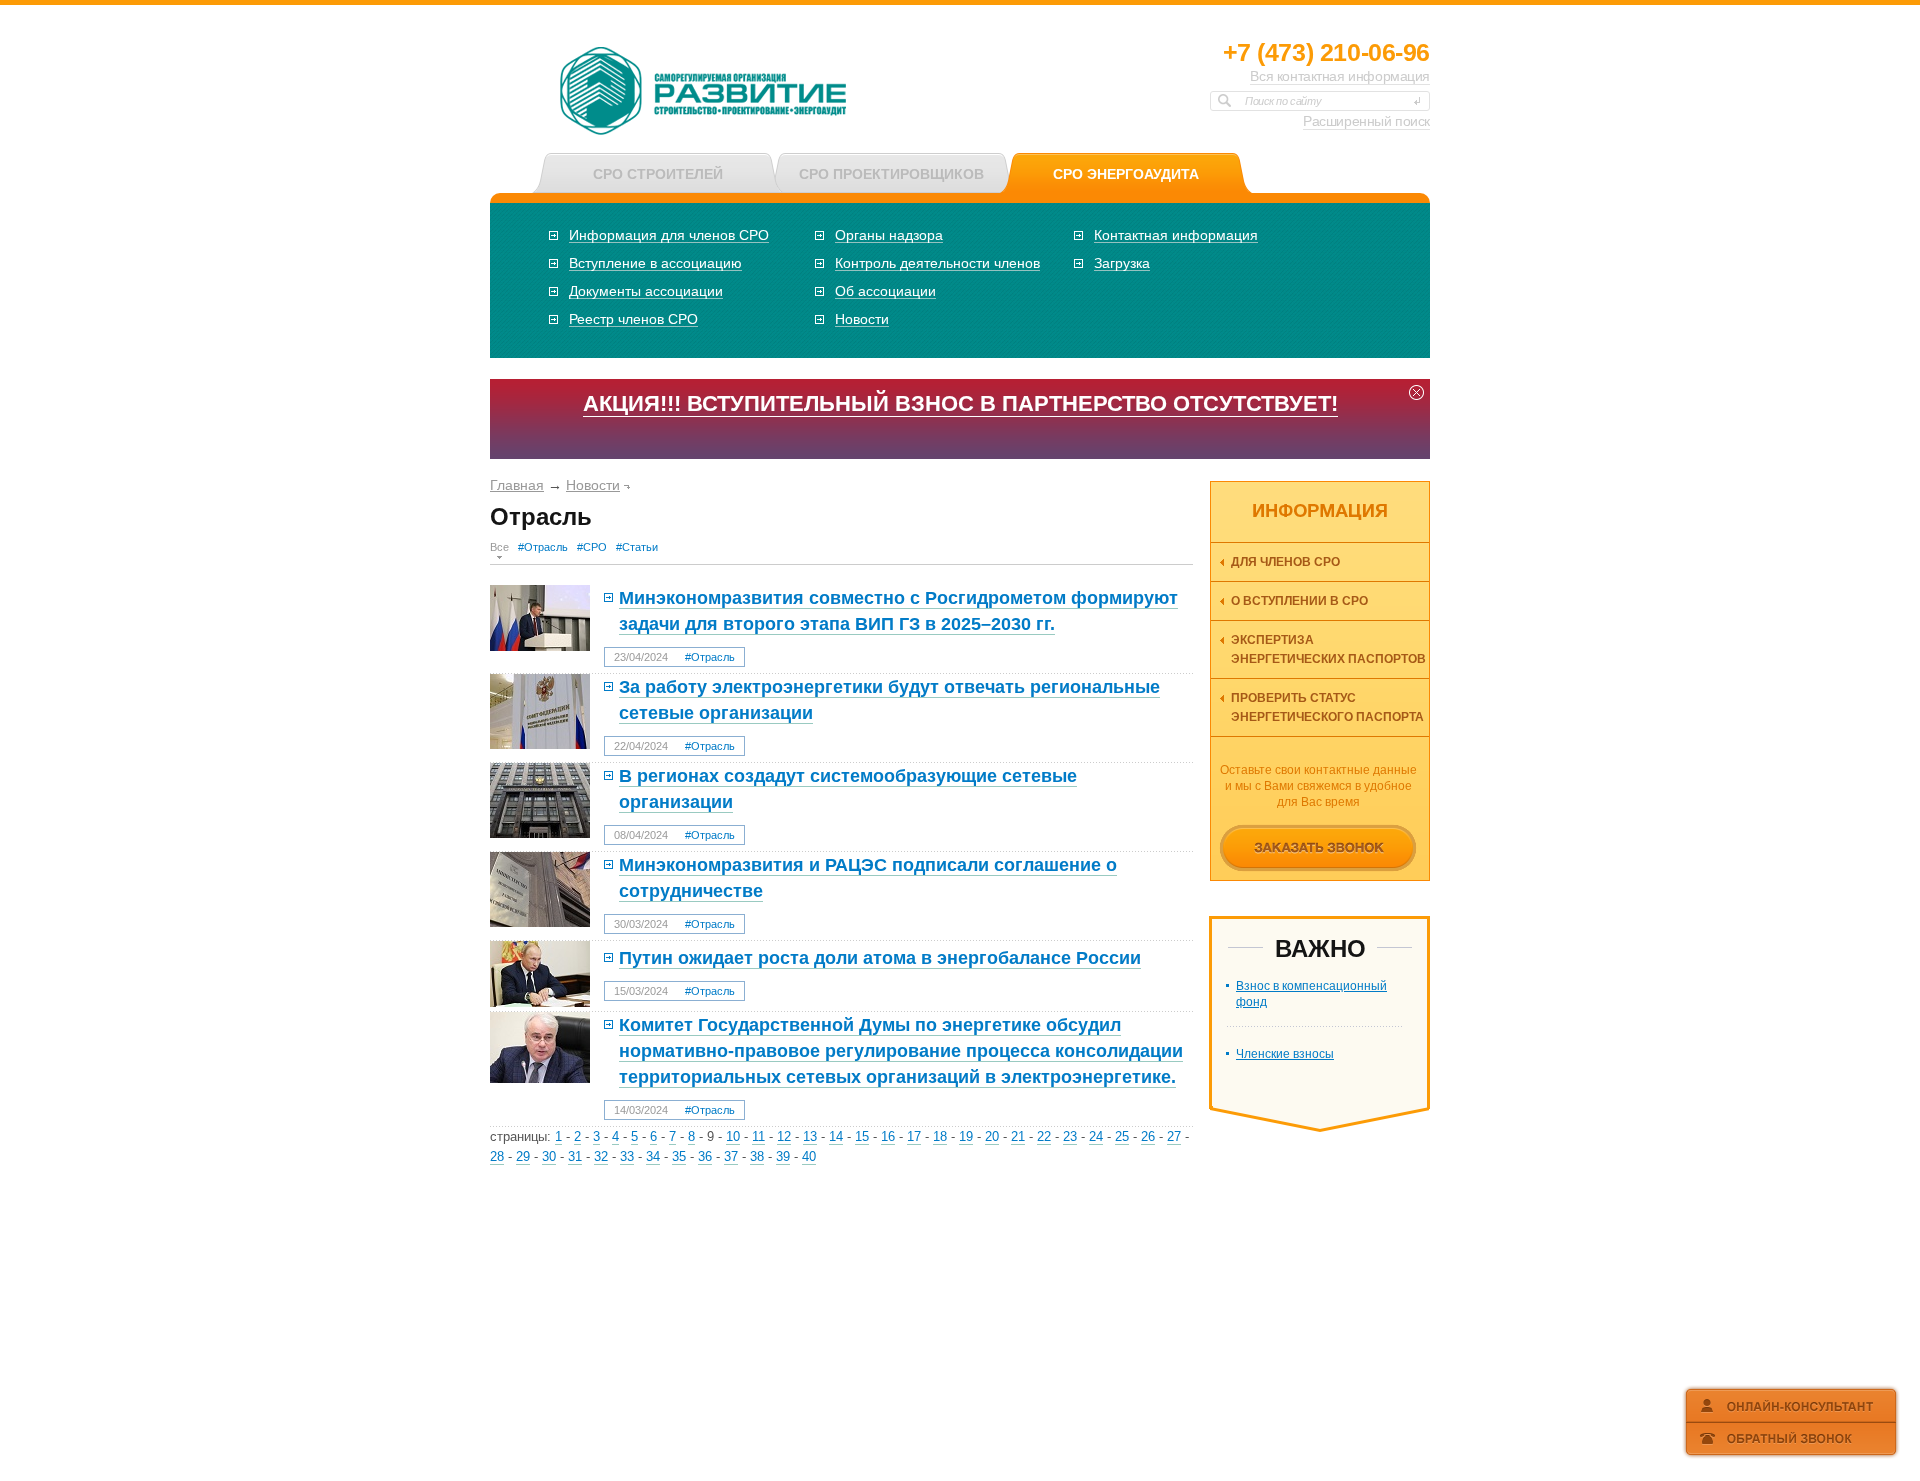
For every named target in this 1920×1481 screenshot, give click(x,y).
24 (1096, 1136)
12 (784, 1136)
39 (783, 1156)
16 (888, 1136)
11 (758, 1136)
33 (627, 1156)
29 (523, 1156)
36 (705, 1156)
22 (1044, 1136)
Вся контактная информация (1340, 76)
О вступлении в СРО (1299, 601)
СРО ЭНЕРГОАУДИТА (1126, 174)
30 (549, 1156)
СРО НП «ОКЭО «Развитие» (704, 93)
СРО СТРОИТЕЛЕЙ (658, 174)
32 (601, 1156)
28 (497, 1156)
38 (757, 1156)
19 (966, 1136)
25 (1122, 1136)
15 (862, 1136)
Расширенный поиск (1366, 121)
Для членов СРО (1285, 562)
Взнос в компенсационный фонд (1311, 994)
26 (1148, 1136)
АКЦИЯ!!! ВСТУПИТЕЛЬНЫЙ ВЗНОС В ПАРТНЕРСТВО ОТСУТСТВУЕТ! (960, 403)
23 (1070, 1136)
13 (810, 1136)
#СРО (592, 547)
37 (731, 1156)
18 (940, 1136)
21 (1018, 1136)
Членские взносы (1285, 1054)
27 (1174, 1136)
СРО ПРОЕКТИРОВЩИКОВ (891, 174)
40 (809, 1156)
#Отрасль (543, 547)
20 (992, 1136)
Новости (593, 485)
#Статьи (637, 547)
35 (679, 1156)
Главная (517, 485)
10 (733, 1136)
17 (914, 1136)
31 (575, 1156)
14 (836, 1136)
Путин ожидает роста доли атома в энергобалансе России (880, 958)
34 (653, 1156)
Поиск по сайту (1283, 101)
